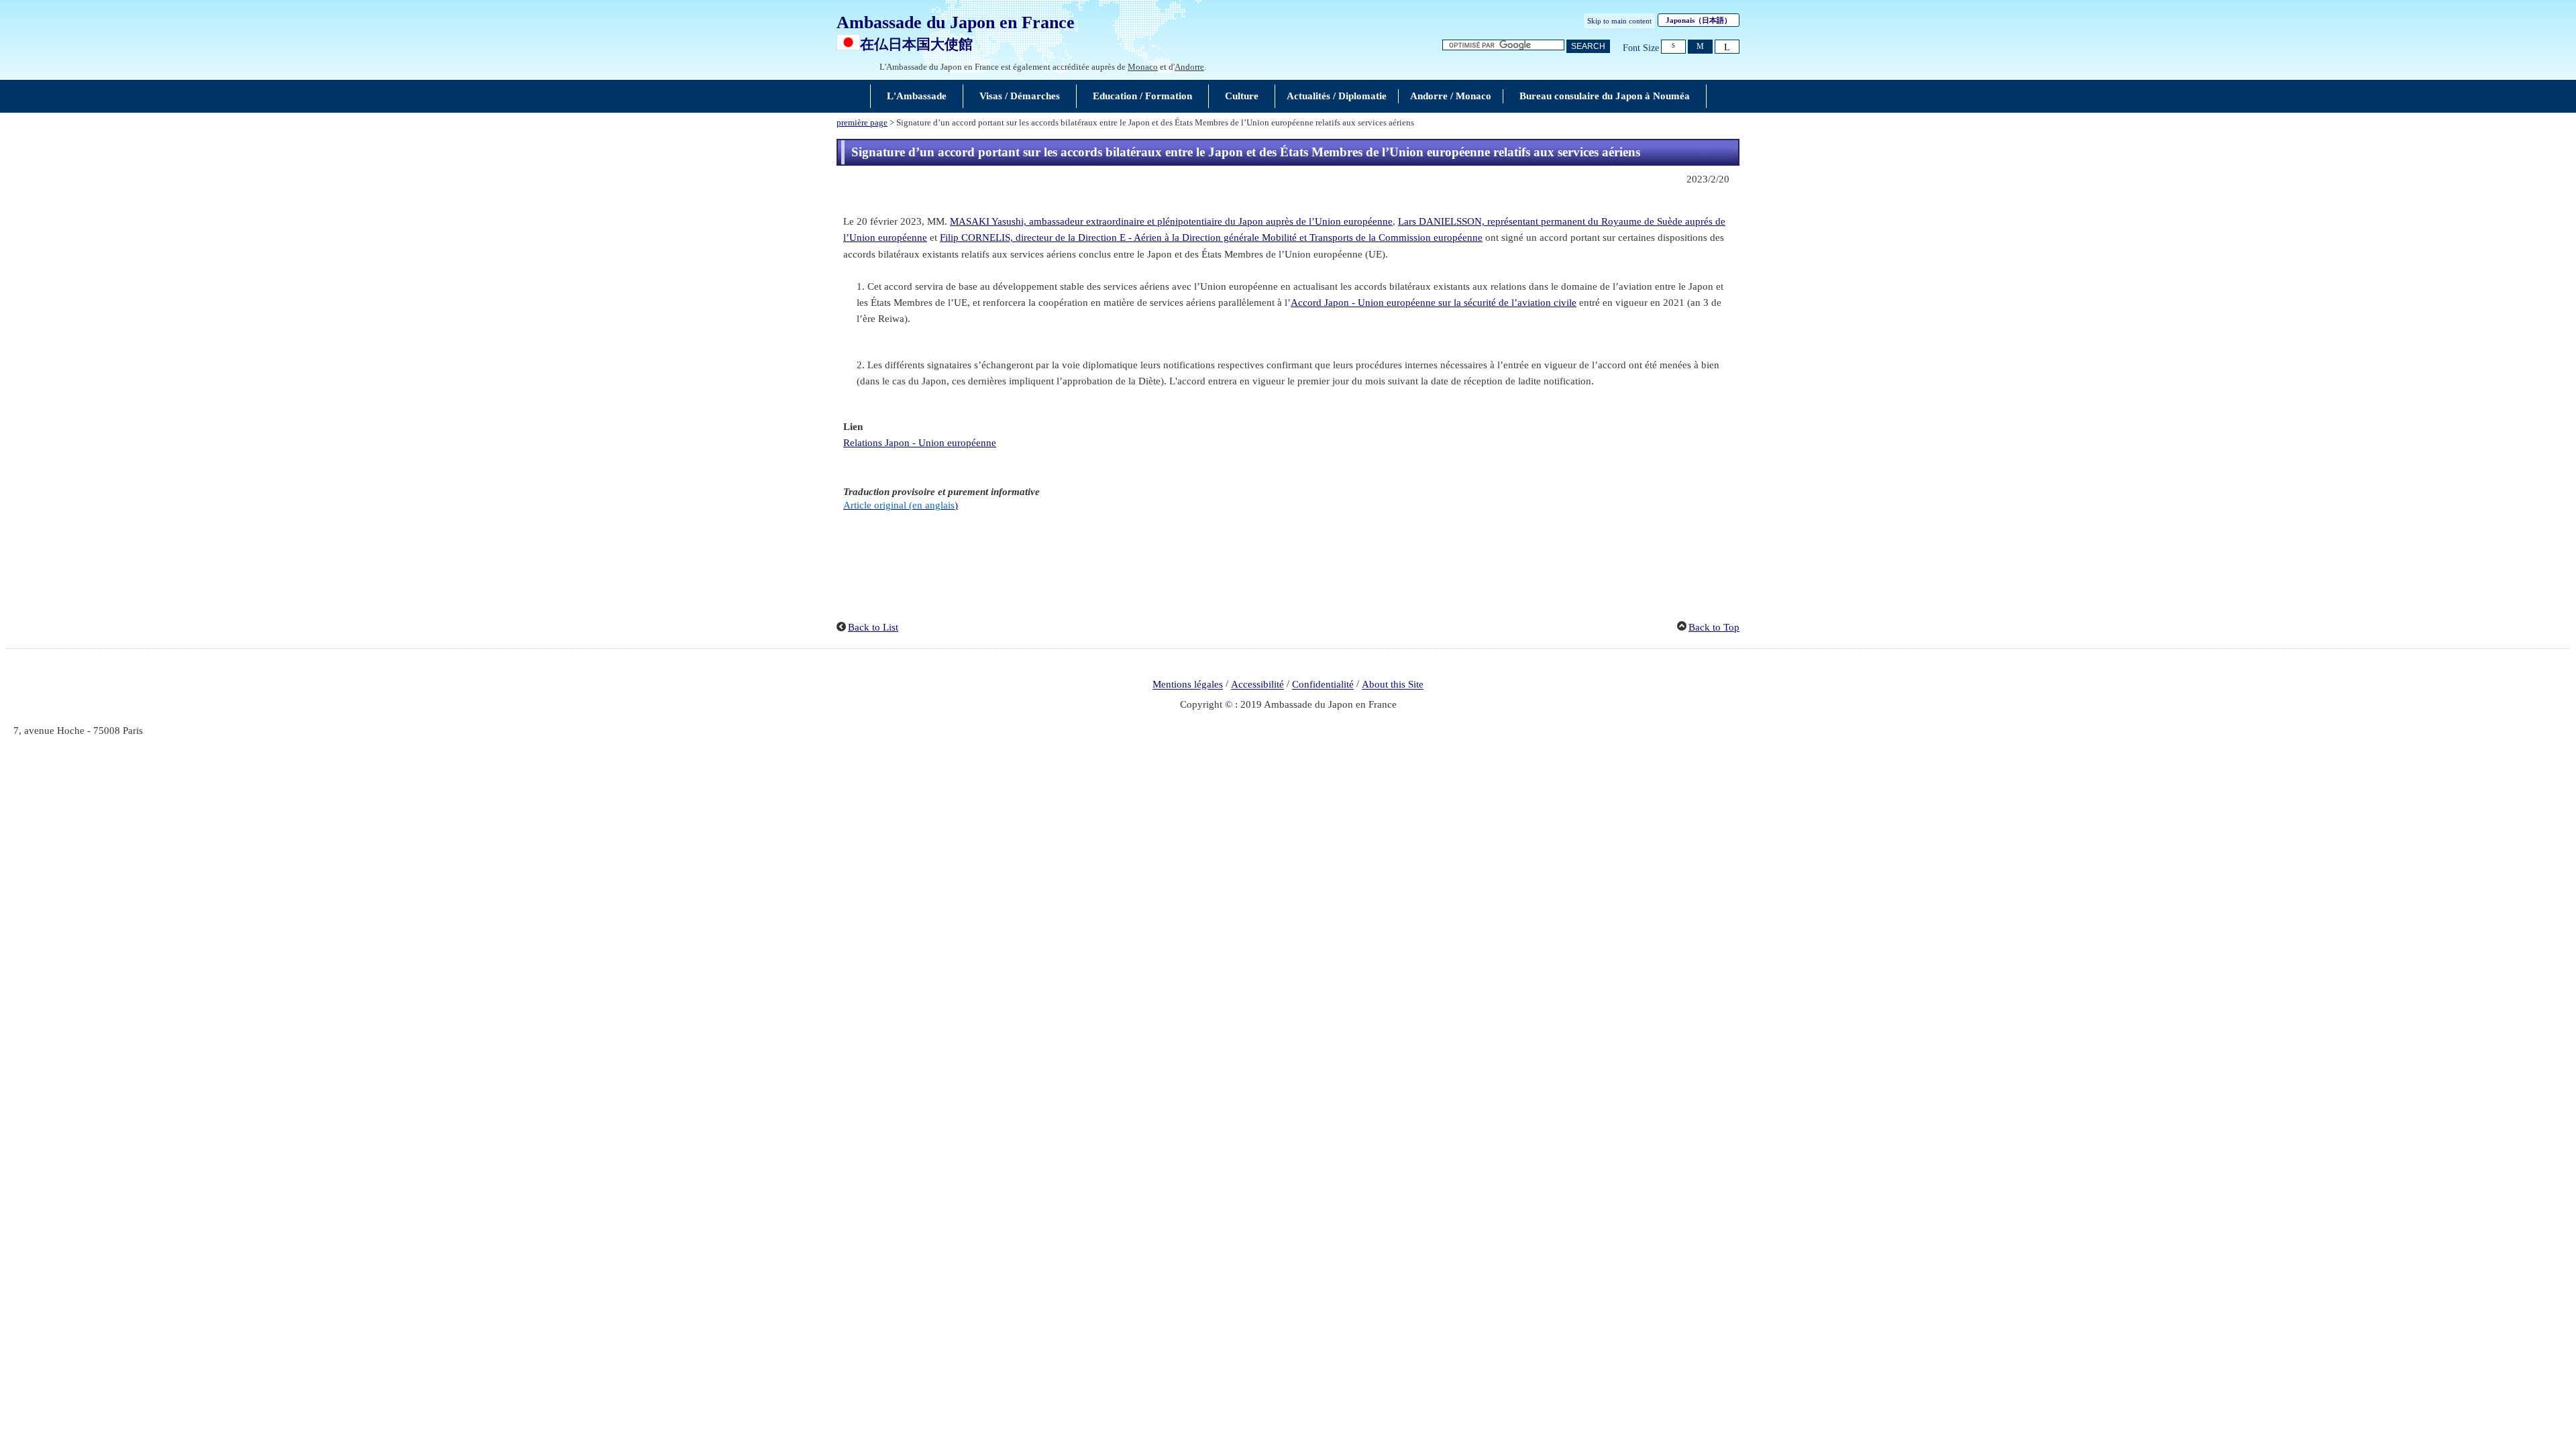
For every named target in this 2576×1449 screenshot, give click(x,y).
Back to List (873, 627)
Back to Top (1714, 627)
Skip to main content (1619, 21)
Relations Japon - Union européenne (920, 443)
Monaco (1143, 67)
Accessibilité (1257, 685)
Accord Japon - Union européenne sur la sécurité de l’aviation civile (1434, 303)
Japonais (1699, 20)
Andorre (1189, 67)
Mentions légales (1188, 685)
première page (862, 123)
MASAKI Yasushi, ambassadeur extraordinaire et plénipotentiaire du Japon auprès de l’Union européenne (1171, 221)
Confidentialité (1323, 685)
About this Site (1393, 685)
